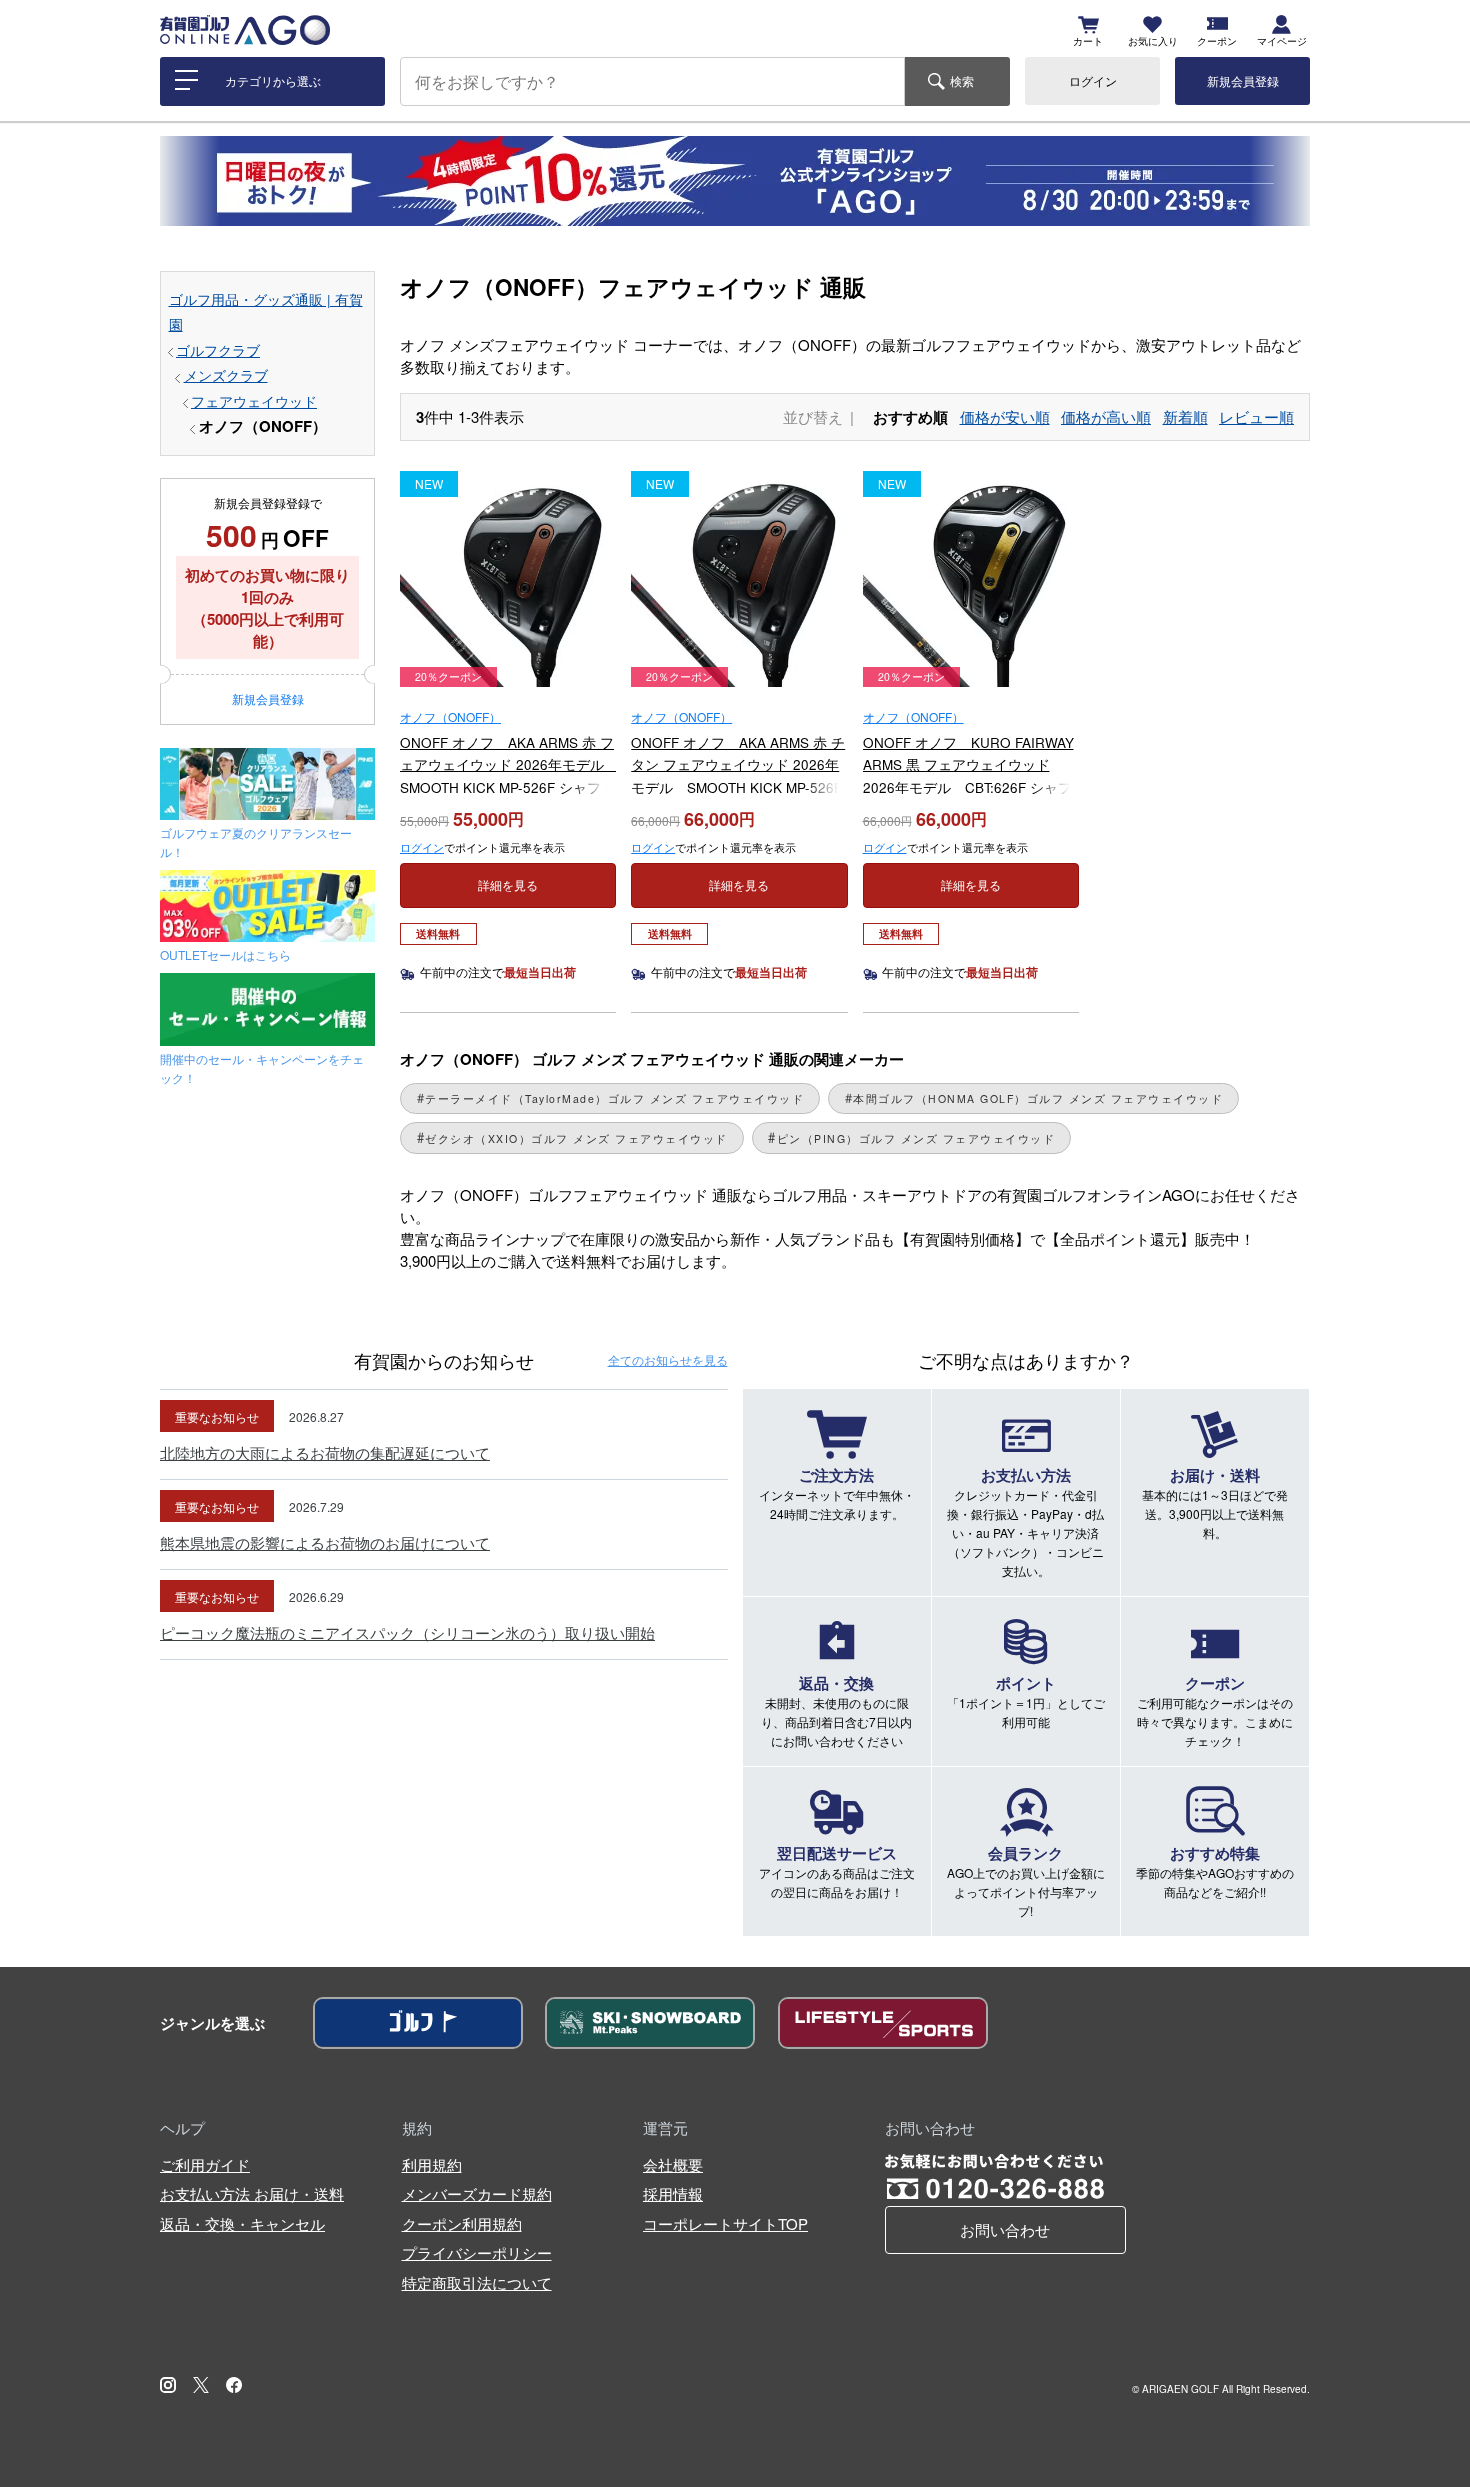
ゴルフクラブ (218, 350)
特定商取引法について (477, 2282)
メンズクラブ (226, 375)
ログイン (1093, 80)
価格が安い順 (1005, 416)
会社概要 (673, 2164)
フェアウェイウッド (254, 401)
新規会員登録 (1243, 80)
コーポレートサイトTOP (725, 2223)
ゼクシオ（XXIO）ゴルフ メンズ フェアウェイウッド (576, 1138)
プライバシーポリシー (477, 2252)
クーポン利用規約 (462, 2223)
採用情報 (673, 2193)
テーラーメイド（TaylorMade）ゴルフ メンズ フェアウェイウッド (614, 1098)
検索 (962, 80)
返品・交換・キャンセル (242, 2223)
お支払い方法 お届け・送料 (252, 2193)
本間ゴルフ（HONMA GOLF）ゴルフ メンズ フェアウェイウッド (1038, 1098)
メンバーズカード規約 (477, 2193)
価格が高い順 (1106, 416)
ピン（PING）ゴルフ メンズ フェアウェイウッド (916, 1138)
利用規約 (432, 2164)
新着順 (1185, 416)
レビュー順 (1256, 416)
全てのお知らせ (668, 1359)
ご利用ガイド (205, 2164)
